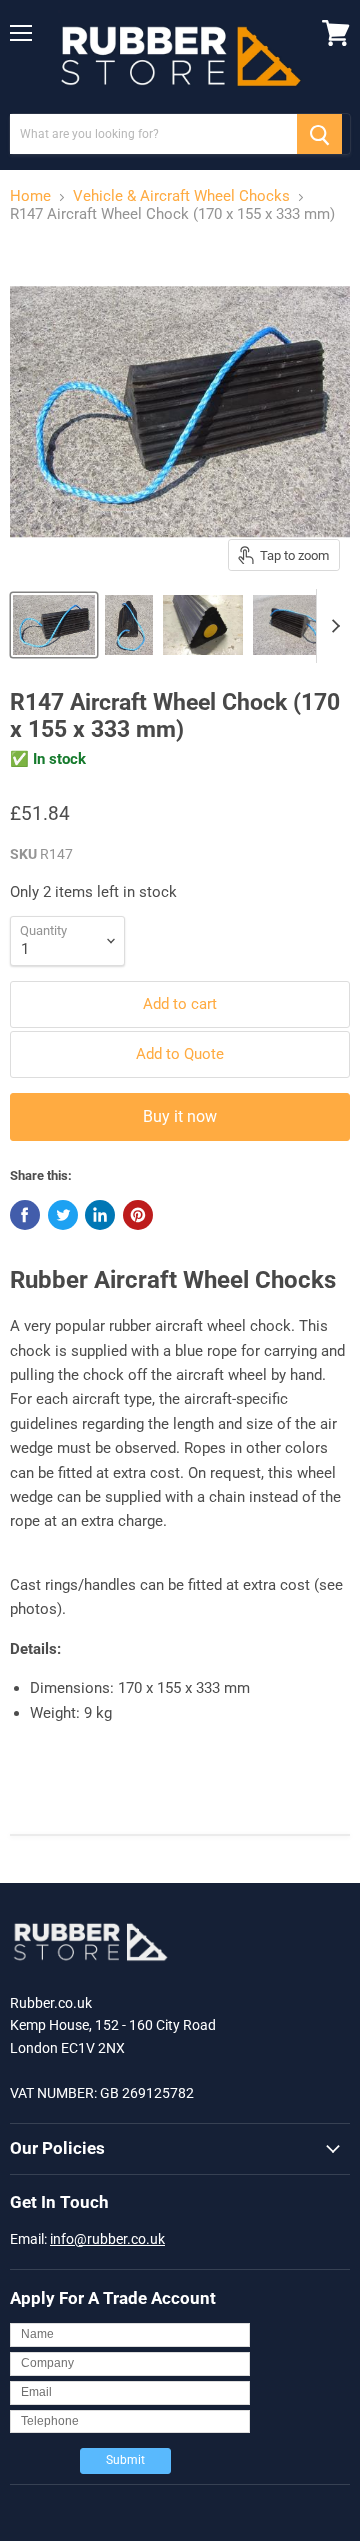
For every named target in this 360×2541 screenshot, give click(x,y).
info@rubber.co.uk (107, 2239)
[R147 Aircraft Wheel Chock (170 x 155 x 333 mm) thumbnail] (54, 625)
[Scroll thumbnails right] (332, 626)
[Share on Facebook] (25, 1215)
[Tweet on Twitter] (63, 1215)
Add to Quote (180, 1054)
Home (30, 196)
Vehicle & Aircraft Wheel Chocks (181, 196)
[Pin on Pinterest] (138, 1215)
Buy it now (180, 1116)
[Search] (319, 134)
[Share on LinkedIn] (100, 1215)
